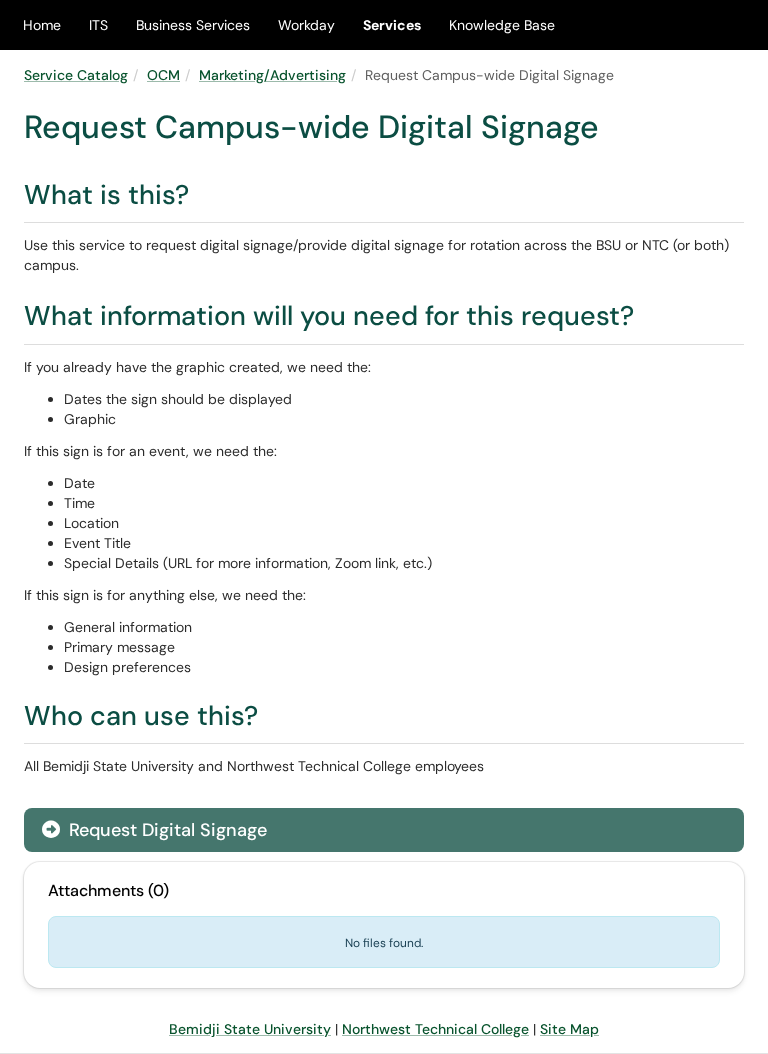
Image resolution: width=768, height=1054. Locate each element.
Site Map (569, 1029)
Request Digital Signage (165, 830)
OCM (163, 75)
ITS (98, 25)
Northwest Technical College (435, 1029)
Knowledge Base (502, 25)
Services (392, 25)
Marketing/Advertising (272, 75)
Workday (306, 25)
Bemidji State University (250, 1029)
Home (42, 25)
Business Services (193, 25)
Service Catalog (76, 75)
